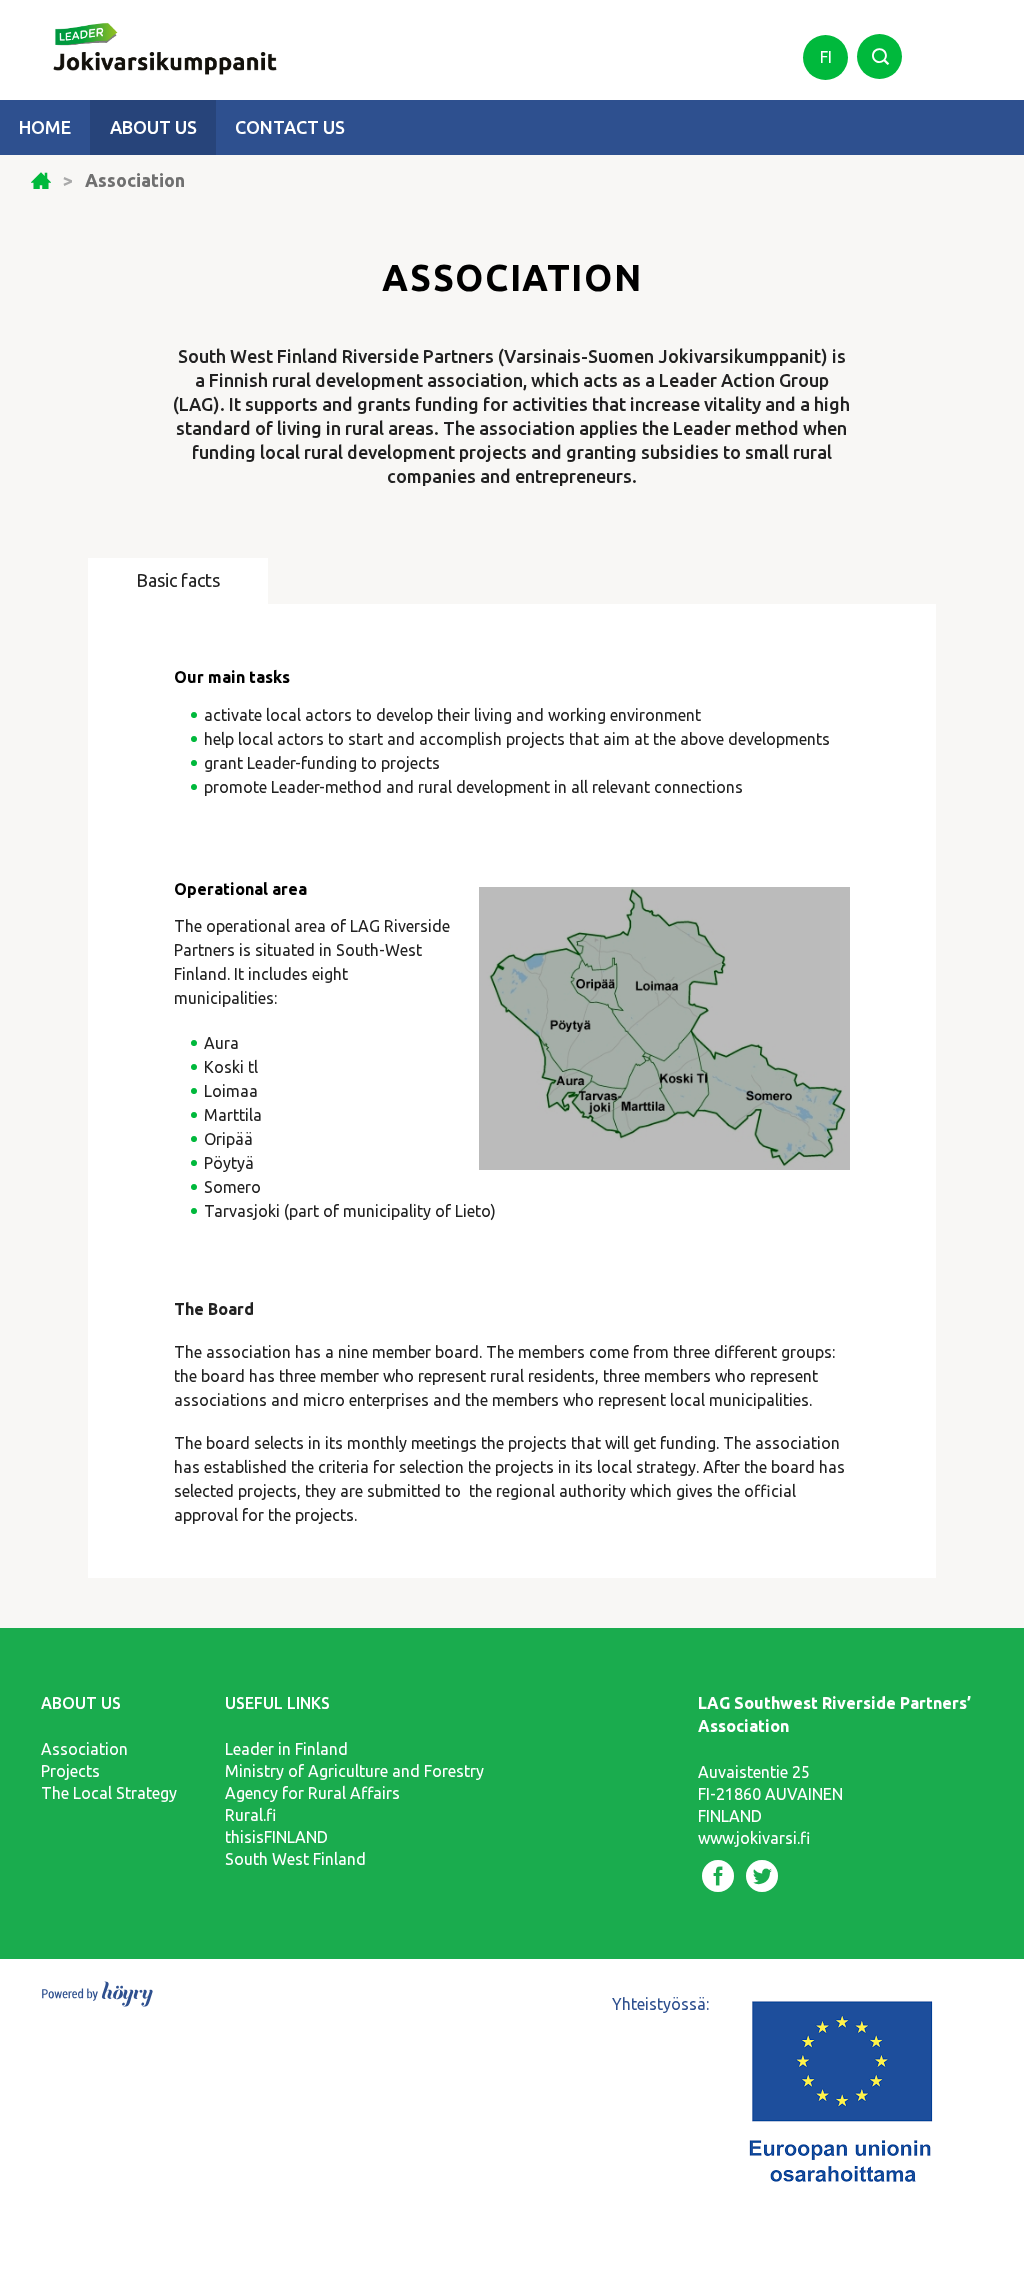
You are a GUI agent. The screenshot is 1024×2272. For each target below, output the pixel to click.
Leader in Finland (286, 1749)
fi (826, 57)
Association (84, 1749)
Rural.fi (250, 1815)
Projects (70, 1771)
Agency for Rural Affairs (312, 1793)
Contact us (290, 127)
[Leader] (151, 38)
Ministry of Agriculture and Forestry (354, 1771)
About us (153, 127)
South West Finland (295, 1859)
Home (45, 127)
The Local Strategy (109, 1793)
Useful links (277, 1703)
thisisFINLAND (276, 1837)
